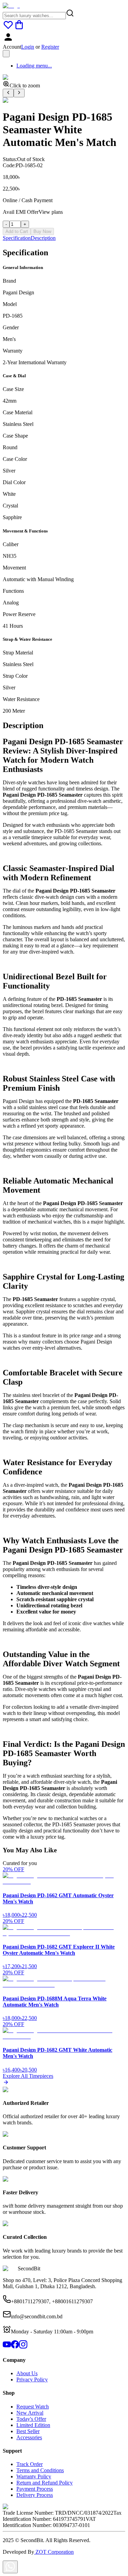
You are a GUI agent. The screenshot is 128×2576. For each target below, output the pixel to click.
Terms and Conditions (40, 2470)
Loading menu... (34, 66)
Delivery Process (35, 2495)
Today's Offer (31, 2419)
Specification (17, 238)
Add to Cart (17, 231)
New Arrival (30, 2413)
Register (50, 47)
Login (28, 47)
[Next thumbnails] (19, 93)
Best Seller (28, 2431)
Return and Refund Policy (45, 2483)
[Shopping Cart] (19, 28)
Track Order (30, 2464)
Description (43, 238)
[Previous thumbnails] (8, 93)
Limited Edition (33, 2425)
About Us (27, 2373)
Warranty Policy (34, 2476)
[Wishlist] (8, 28)
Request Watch (33, 2407)
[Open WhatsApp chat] (10, 2567)
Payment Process (35, 2489)
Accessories (29, 2437)
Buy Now (42, 231)
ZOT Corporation (54, 2552)
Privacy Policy (32, 2379)
